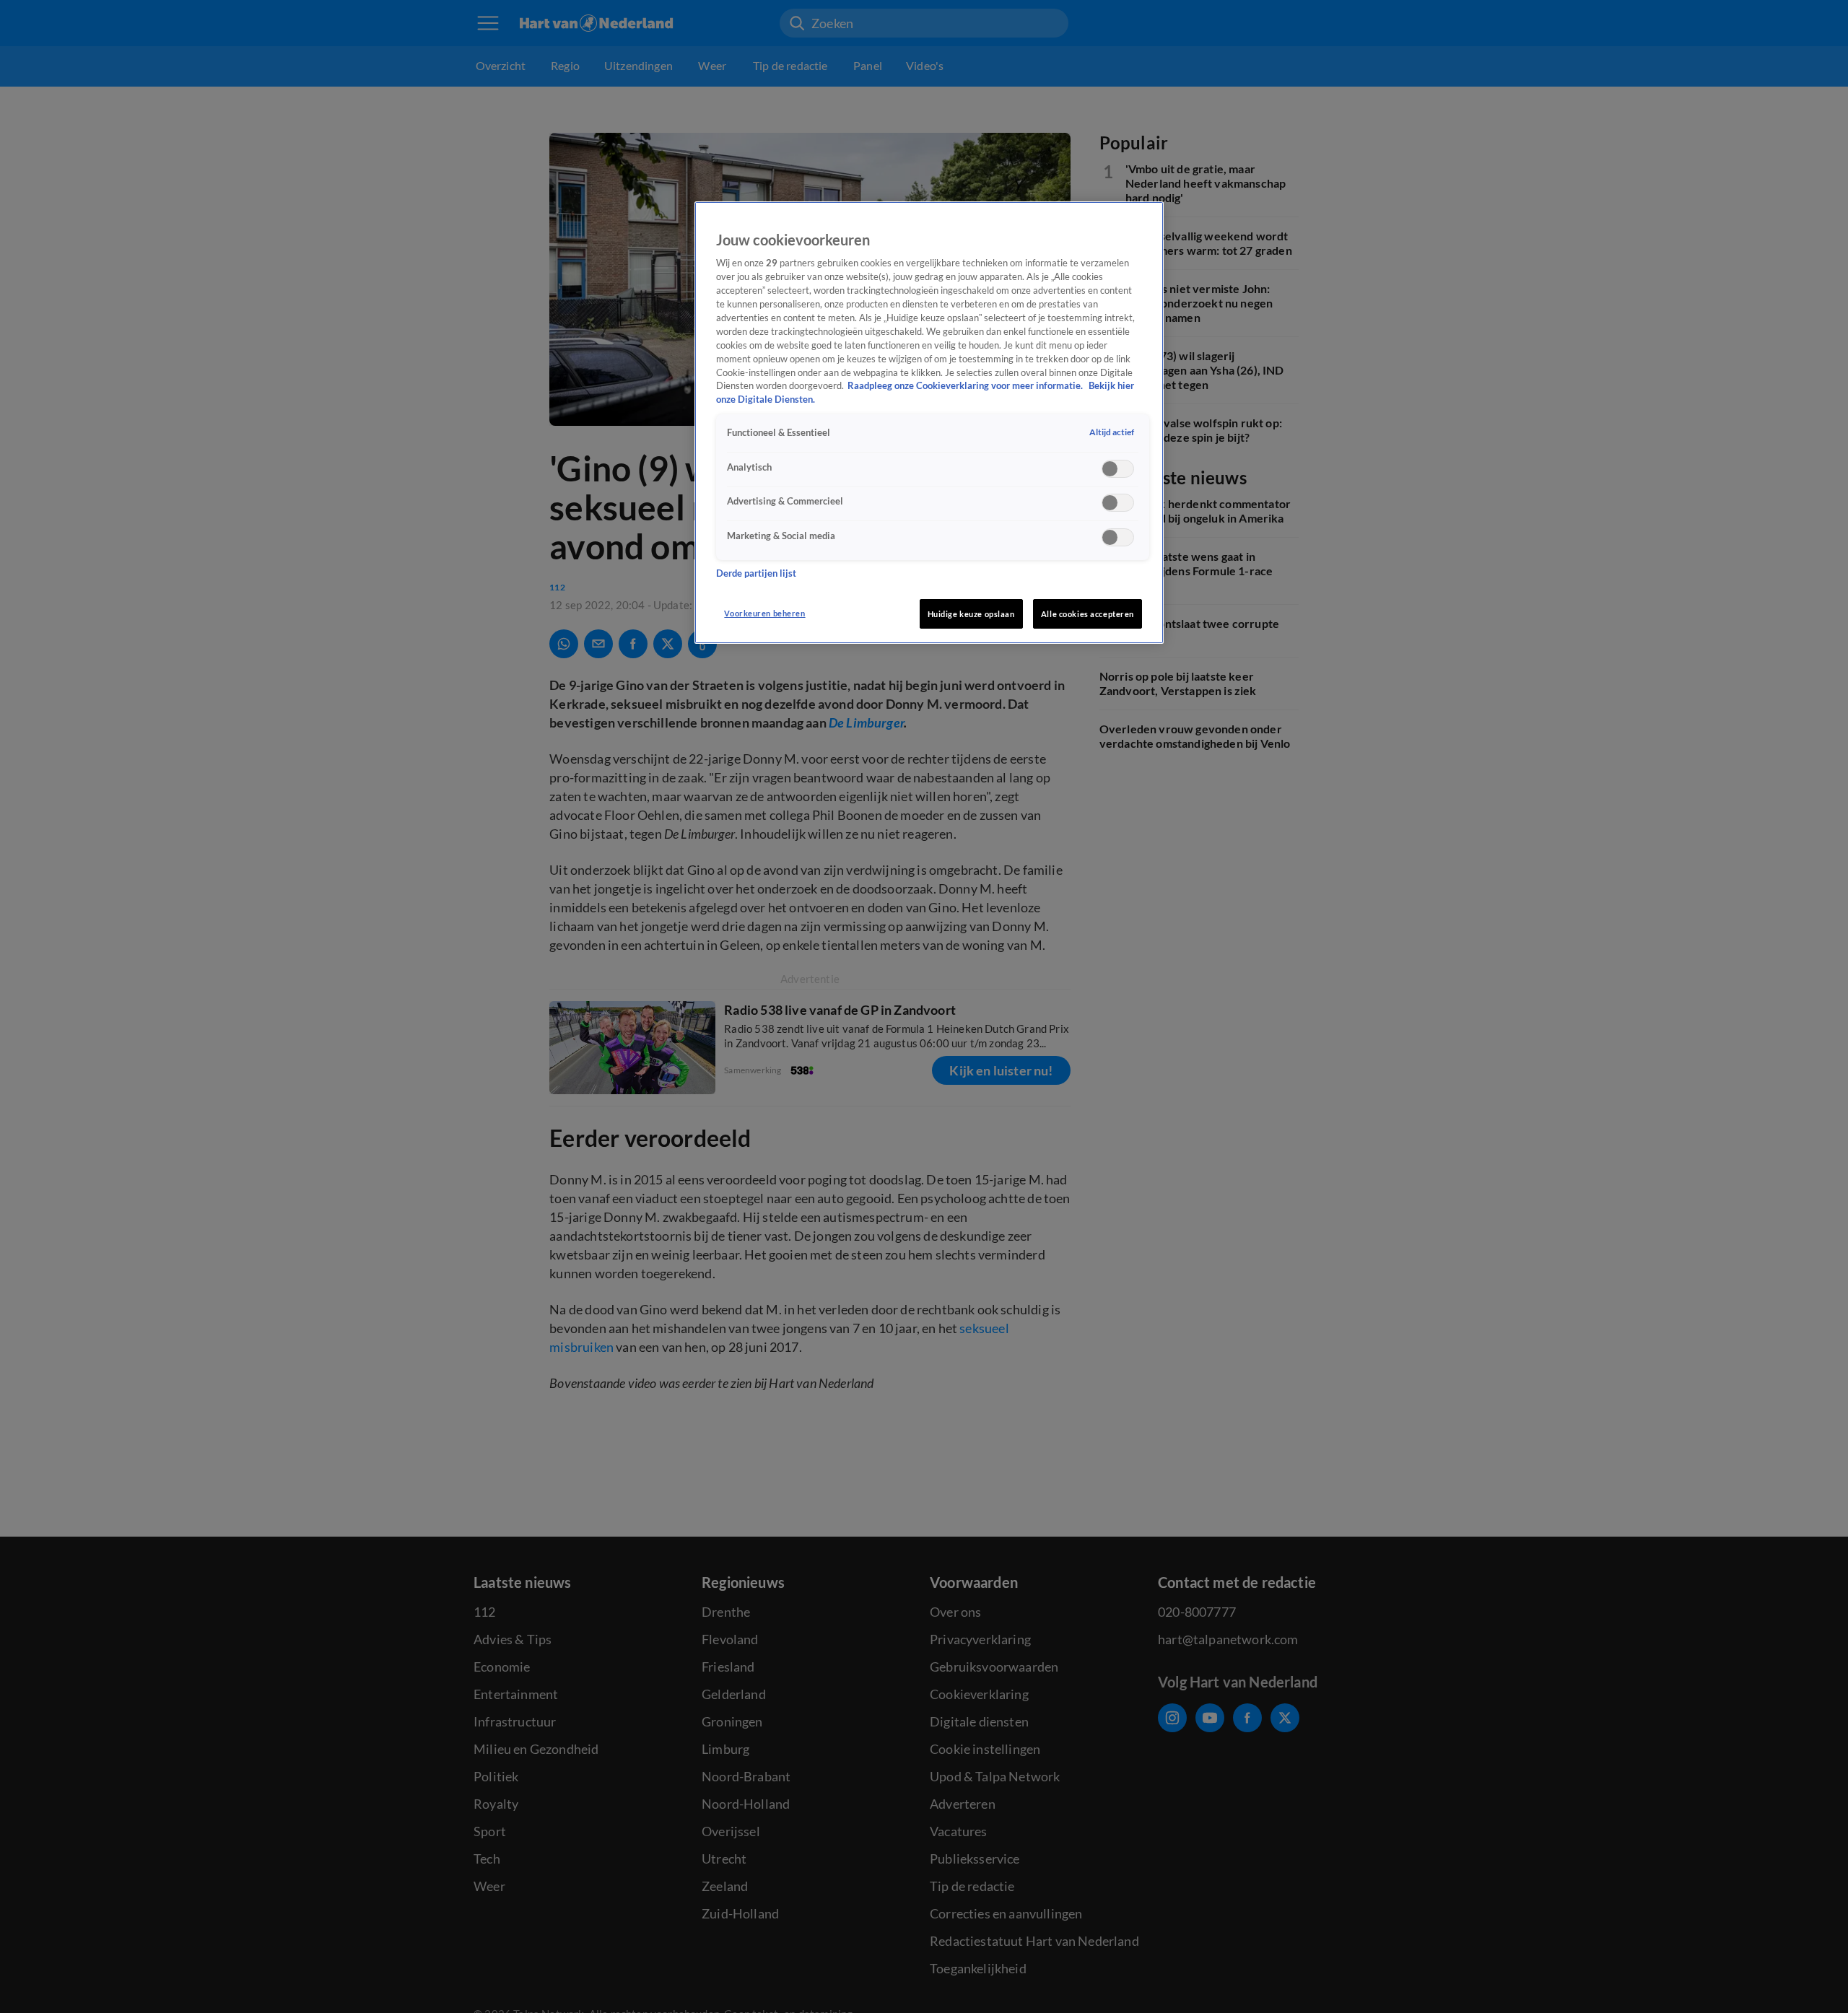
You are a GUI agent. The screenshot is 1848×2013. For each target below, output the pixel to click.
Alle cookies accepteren (1088, 614)
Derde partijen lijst (756, 573)
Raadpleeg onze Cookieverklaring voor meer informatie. (966, 386)
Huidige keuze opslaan (971, 614)
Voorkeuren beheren (764, 613)
